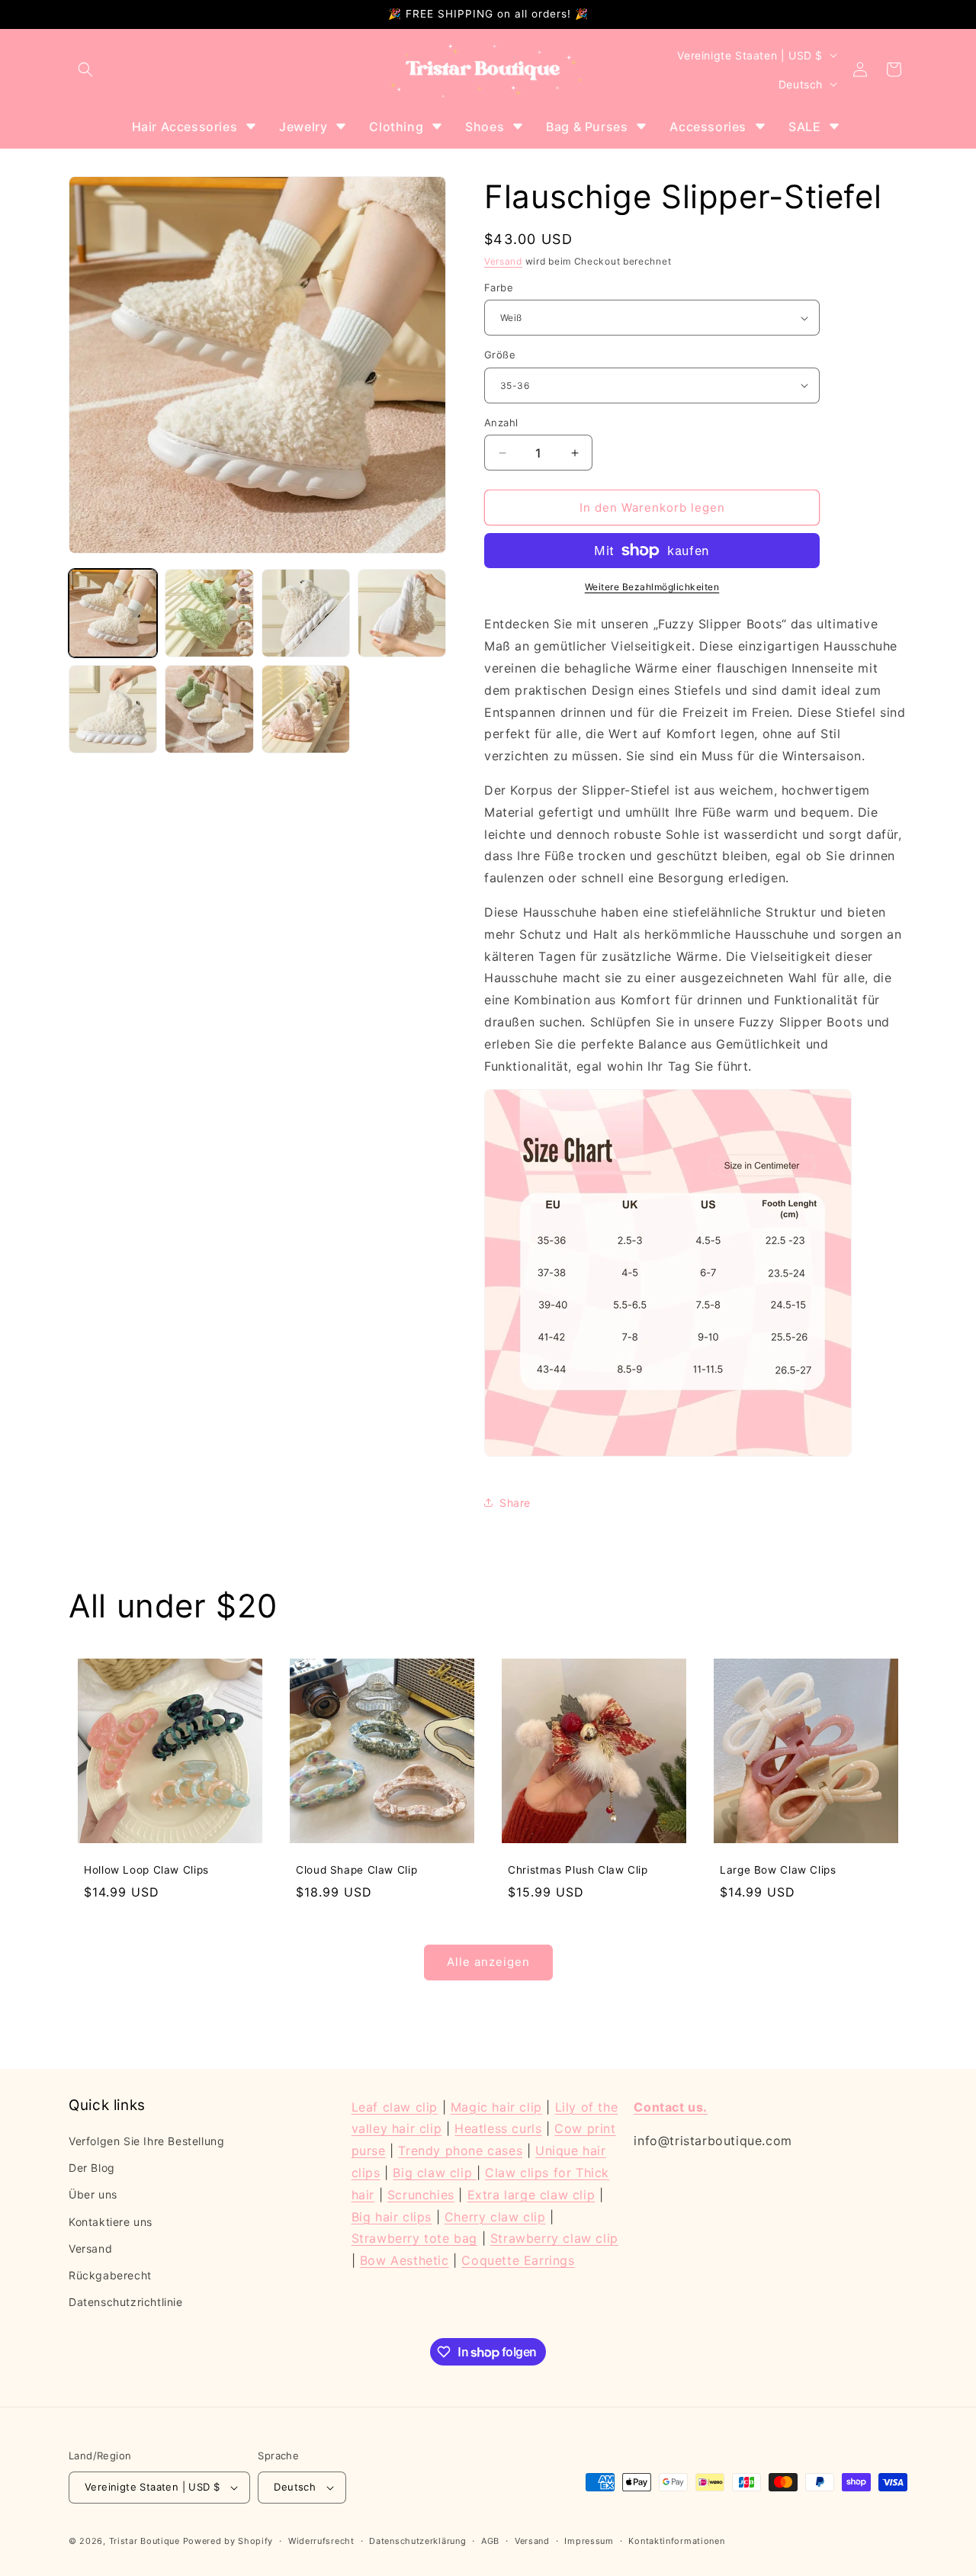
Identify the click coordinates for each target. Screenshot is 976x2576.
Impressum (589, 2541)
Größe (500, 355)
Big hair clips (392, 2217)
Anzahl (501, 422)
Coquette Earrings (518, 2260)
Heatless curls (498, 2128)
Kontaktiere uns (111, 2222)
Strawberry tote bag (414, 2238)
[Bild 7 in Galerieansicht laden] (113, 709)
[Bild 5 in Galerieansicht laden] (306, 613)
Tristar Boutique (144, 2541)
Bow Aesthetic (405, 2260)
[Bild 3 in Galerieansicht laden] (209, 613)
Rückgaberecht (110, 2275)
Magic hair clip (496, 2107)
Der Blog (92, 2168)
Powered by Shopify (228, 2541)
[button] (85, 69)
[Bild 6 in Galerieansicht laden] (402, 613)
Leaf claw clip (395, 2107)
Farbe (499, 287)
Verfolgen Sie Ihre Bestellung (146, 2141)
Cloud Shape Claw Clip (356, 1870)
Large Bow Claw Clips (778, 1870)
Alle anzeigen (488, 1962)
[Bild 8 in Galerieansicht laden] (209, 709)
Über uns (93, 2194)
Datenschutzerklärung (417, 2541)
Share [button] (515, 1503)
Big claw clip (434, 2173)
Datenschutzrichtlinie (126, 2302)
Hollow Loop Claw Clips (146, 1870)
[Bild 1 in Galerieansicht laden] (113, 613)
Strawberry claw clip (554, 2238)
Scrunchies (421, 2195)
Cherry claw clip (495, 2217)
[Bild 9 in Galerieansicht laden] (306, 709)
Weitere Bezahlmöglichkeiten (652, 587)
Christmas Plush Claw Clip (578, 1870)
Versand (503, 261)
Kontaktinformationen (676, 2541)
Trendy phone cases (460, 2150)
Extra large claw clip (531, 2195)
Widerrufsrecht (321, 2541)
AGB (490, 2541)
